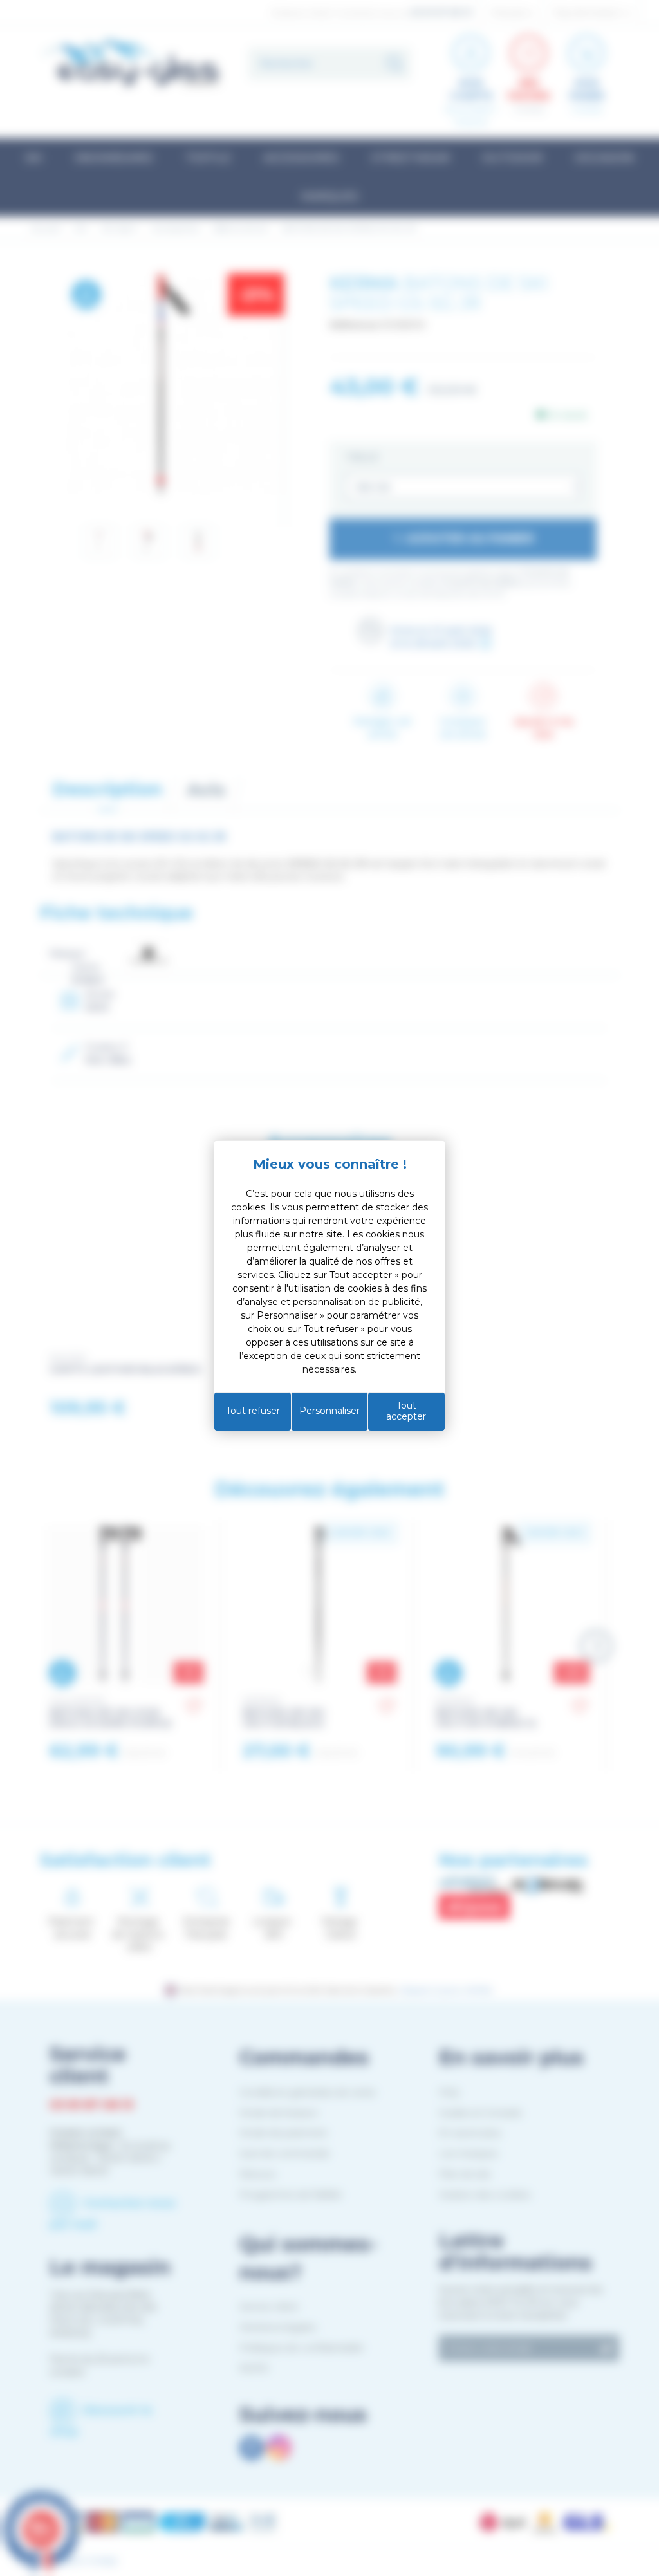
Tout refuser (253, 1411)
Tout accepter (406, 1411)
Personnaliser (329, 1411)
